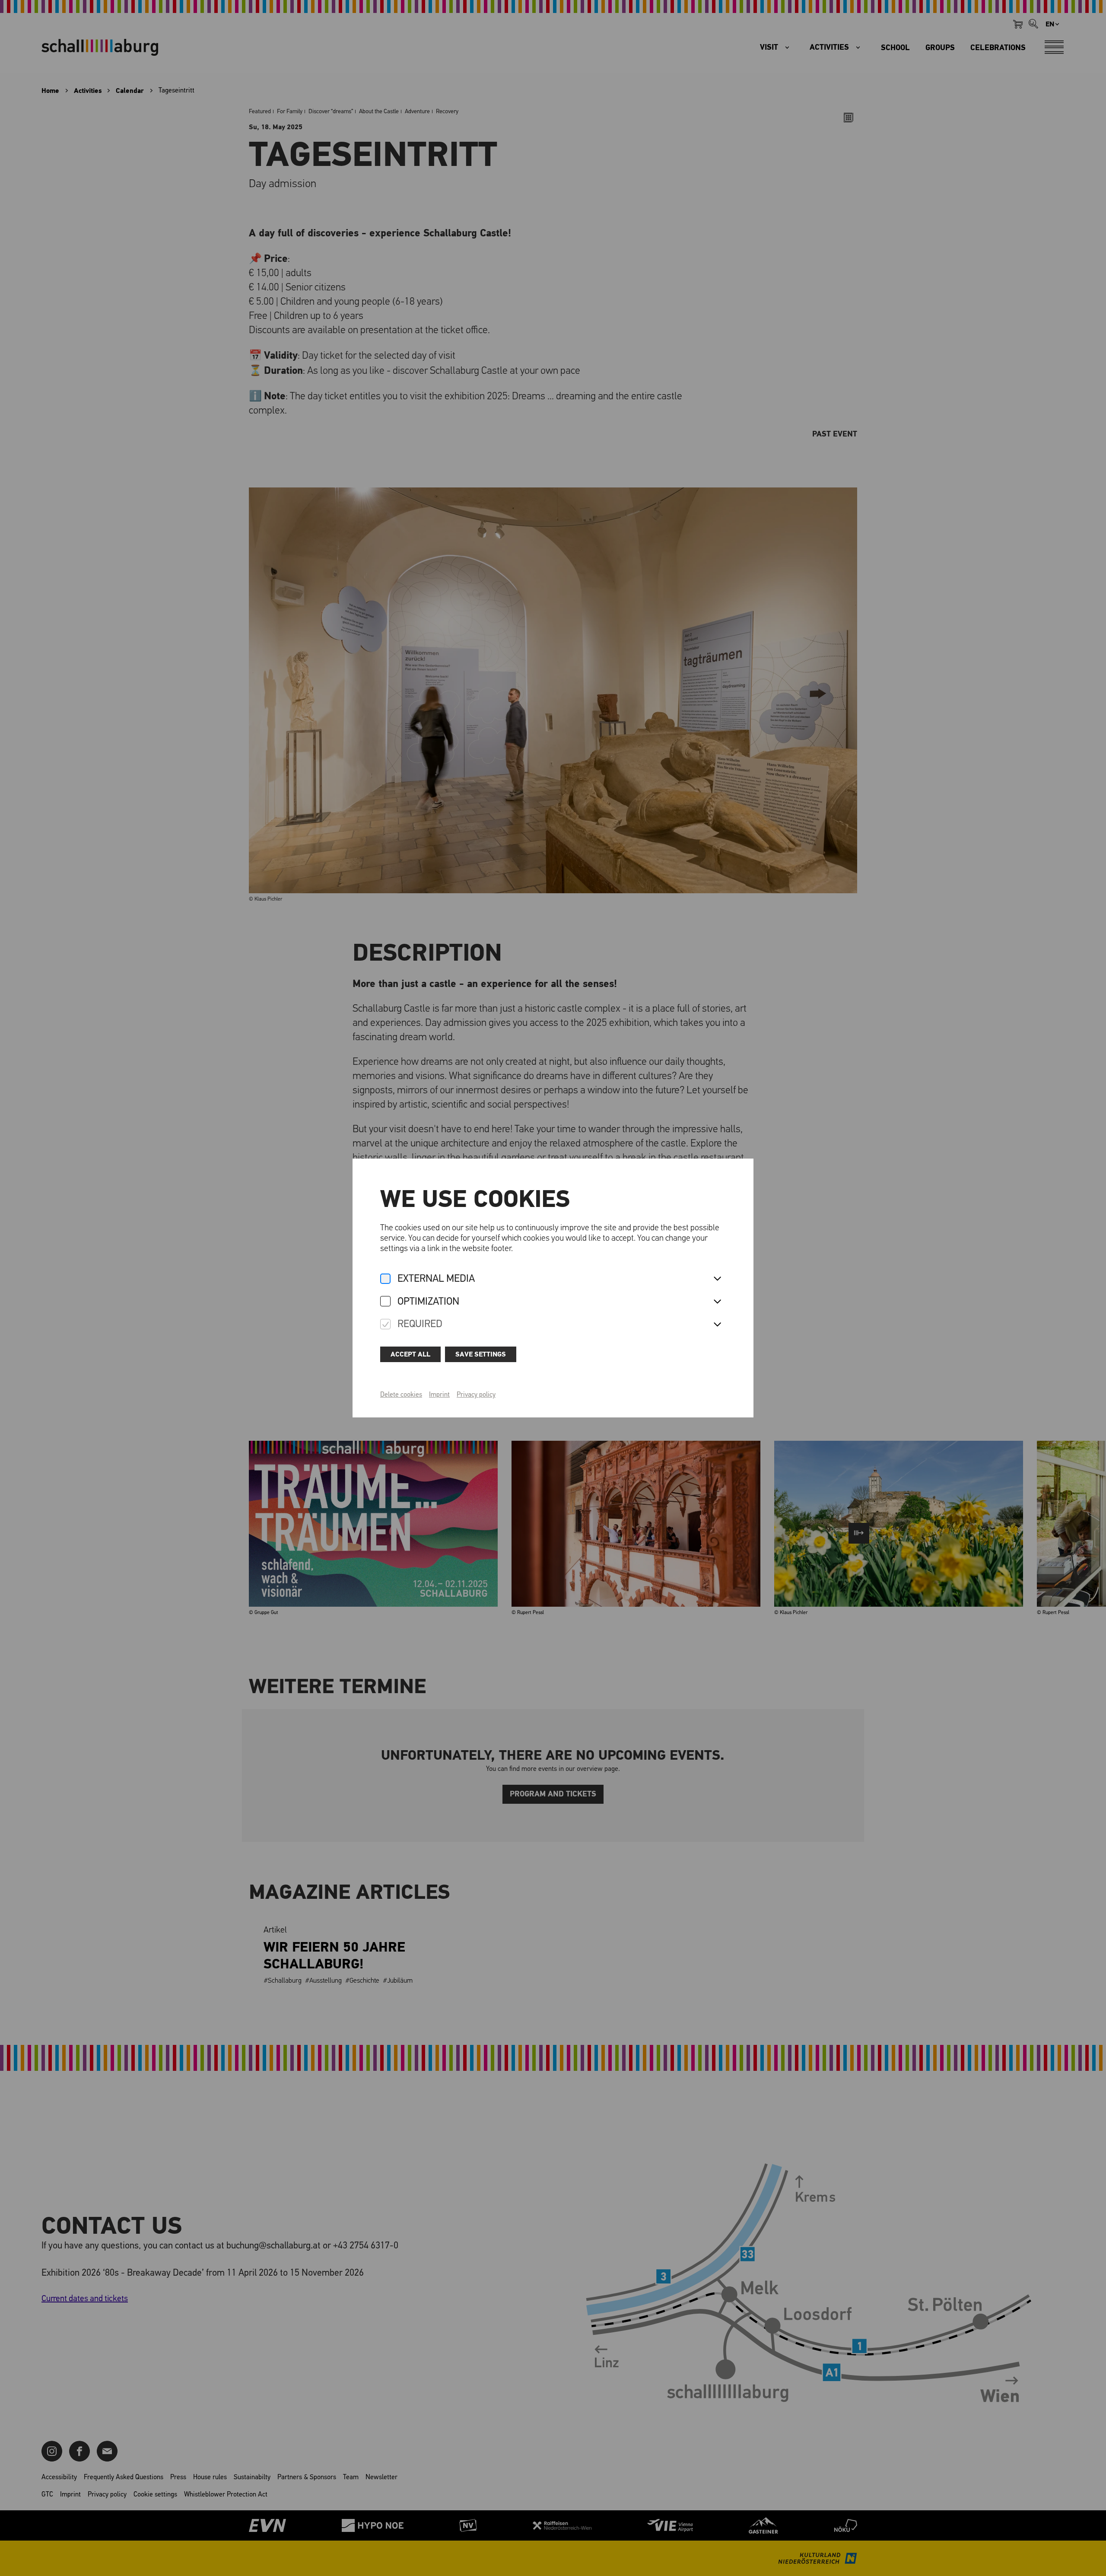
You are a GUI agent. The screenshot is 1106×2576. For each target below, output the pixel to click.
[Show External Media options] (717, 1279)
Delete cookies (401, 1395)
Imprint (439, 1395)
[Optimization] (385, 1302)
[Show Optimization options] (717, 1302)
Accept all (410, 1354)
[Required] (385, 1325)
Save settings (481, 1354)
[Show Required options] (717, 1325)
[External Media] (385, 1279)
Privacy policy (476, 1395)
